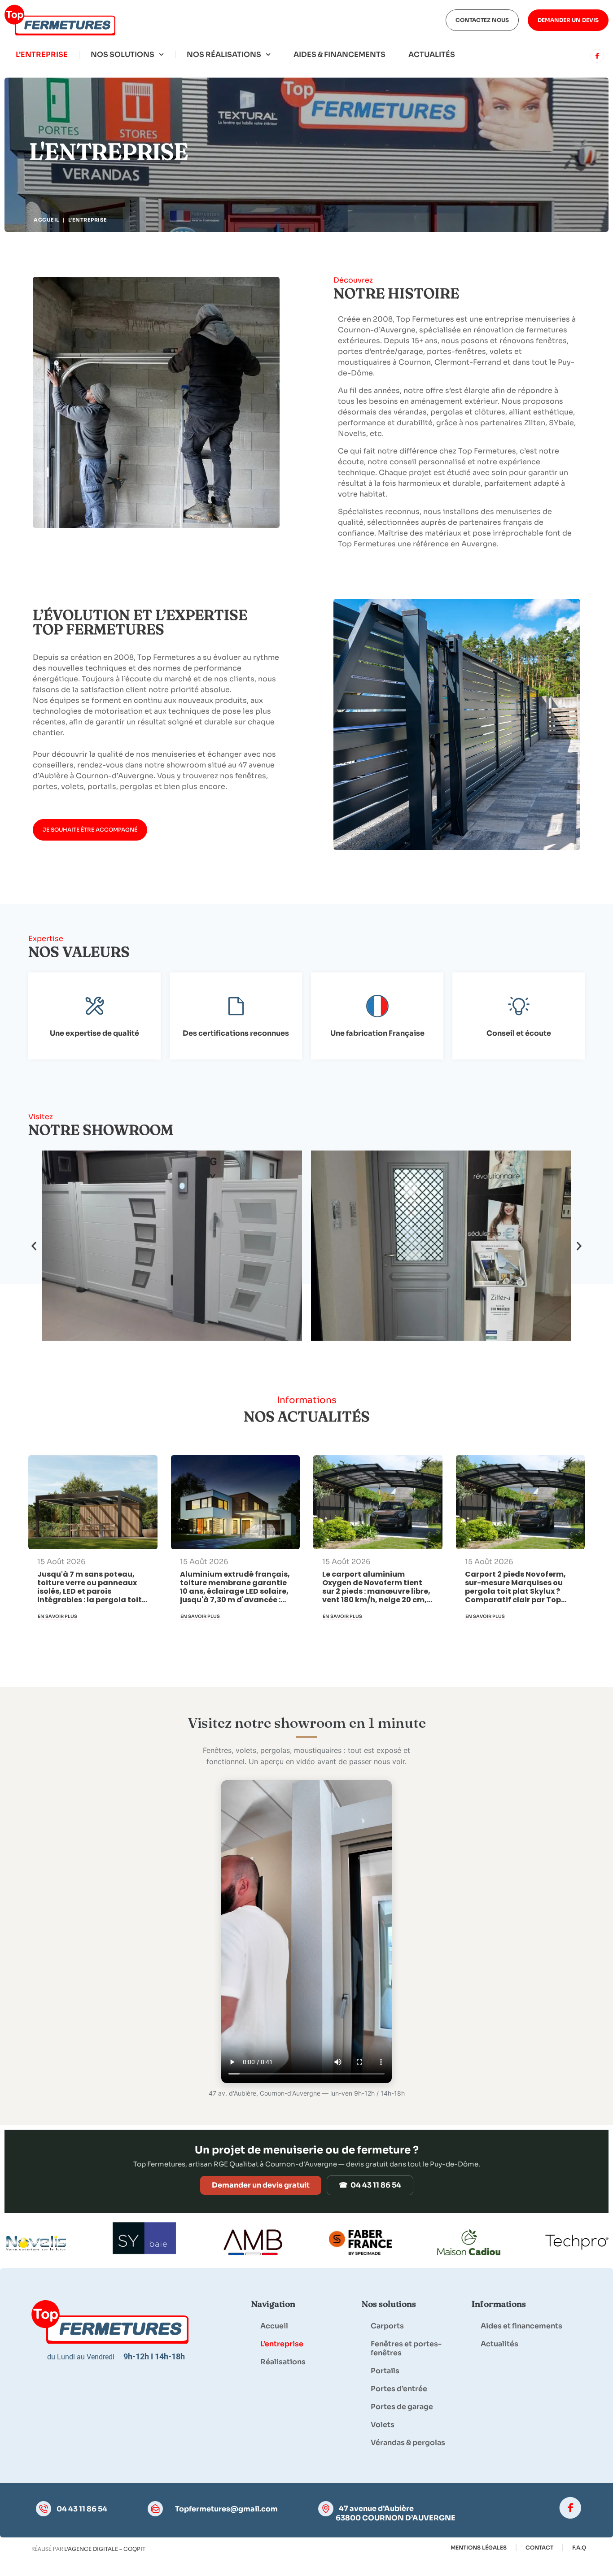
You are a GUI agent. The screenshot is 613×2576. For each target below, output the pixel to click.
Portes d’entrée (399, 2389)
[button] (34, 1246)
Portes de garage (402, 2407)
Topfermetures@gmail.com (226, 2509)
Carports (387, 2326)
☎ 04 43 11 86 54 (370, 2185)
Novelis (352, 434)
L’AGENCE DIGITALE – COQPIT (105, 2549)
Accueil (46, 220)
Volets (383, 2425)
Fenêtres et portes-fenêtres (406, 2348)
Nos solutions (123, 54)
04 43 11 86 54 (82, 2509)
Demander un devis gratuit (261, 2185)
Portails (385, 2371)
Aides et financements (521, 2326)
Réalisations (283, 2362)
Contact (539, 2548)
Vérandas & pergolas (408, 2443)
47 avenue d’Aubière (376, 2508)
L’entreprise (42, 54)
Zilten (535, 423)
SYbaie (561, 423)
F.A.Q (579, 2548)
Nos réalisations (224, 54)
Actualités (432, 54)
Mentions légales (479, 2548)
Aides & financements (339, 54)
